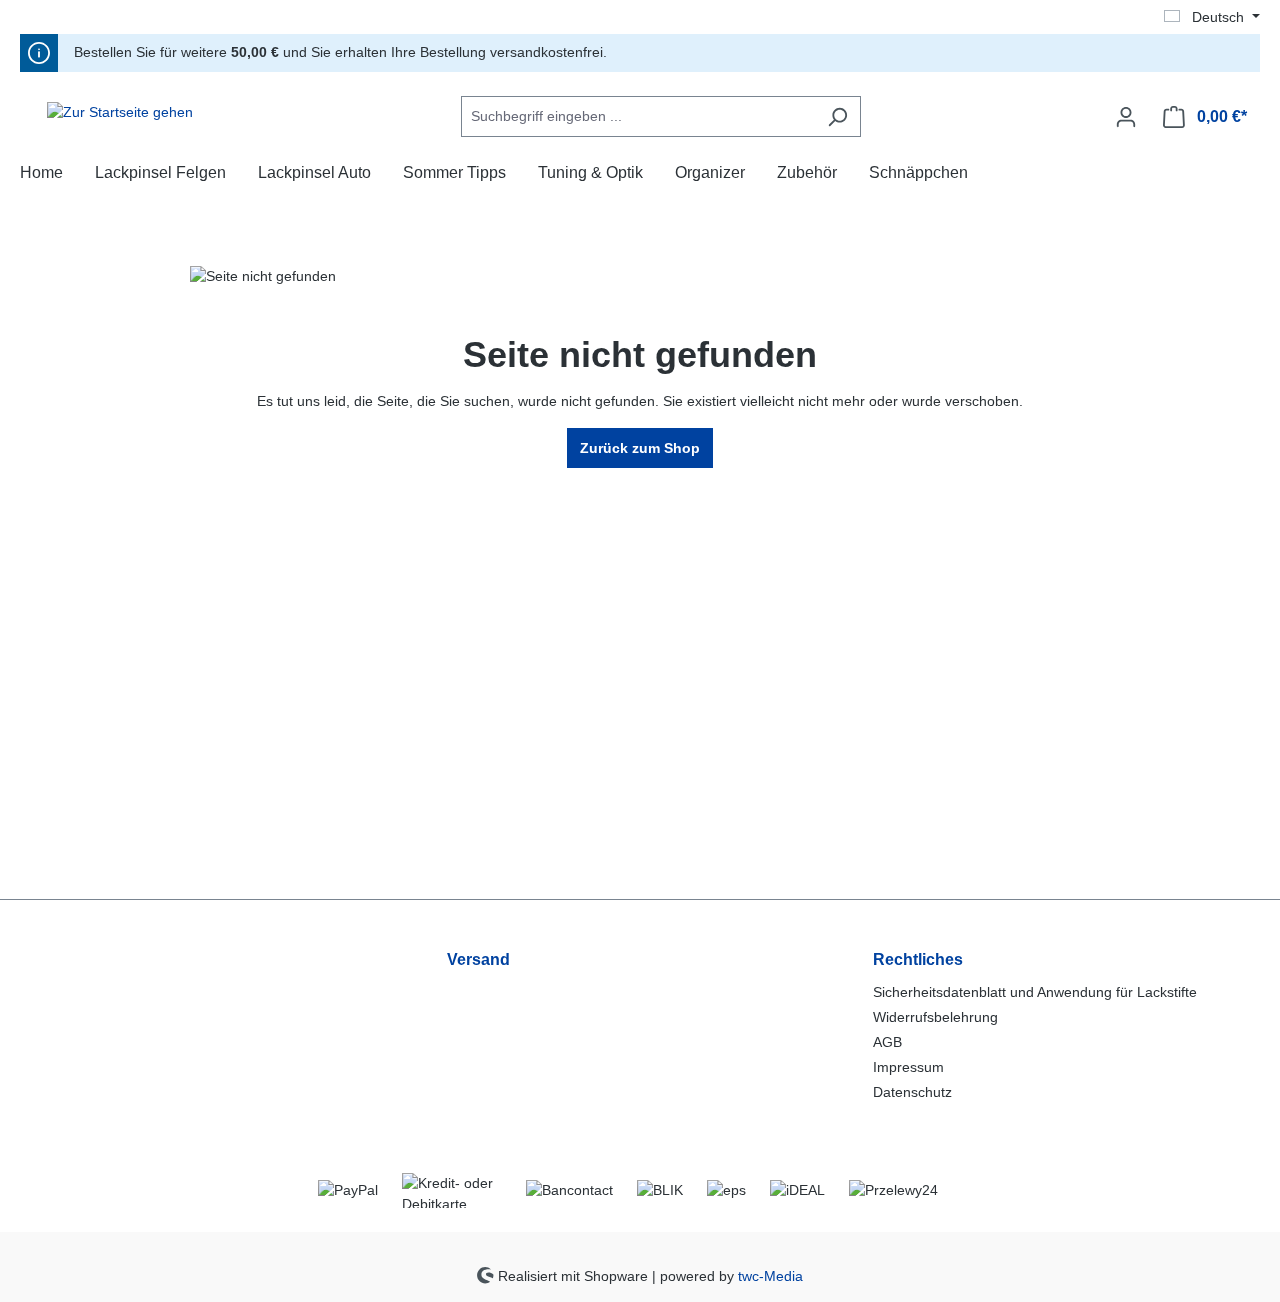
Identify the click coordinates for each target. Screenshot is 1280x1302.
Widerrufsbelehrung (935, 1017)
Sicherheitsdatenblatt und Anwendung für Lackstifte (1035, 992)
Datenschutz (912, 1092)
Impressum (908, 1067)
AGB (887, 1042)
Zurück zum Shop (640, 448)
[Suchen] (837, 116)
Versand (478, 959)
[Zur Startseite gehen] (120, 113)
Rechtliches (918, 959)
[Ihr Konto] (1126, 117)
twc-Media (770, 1275)
